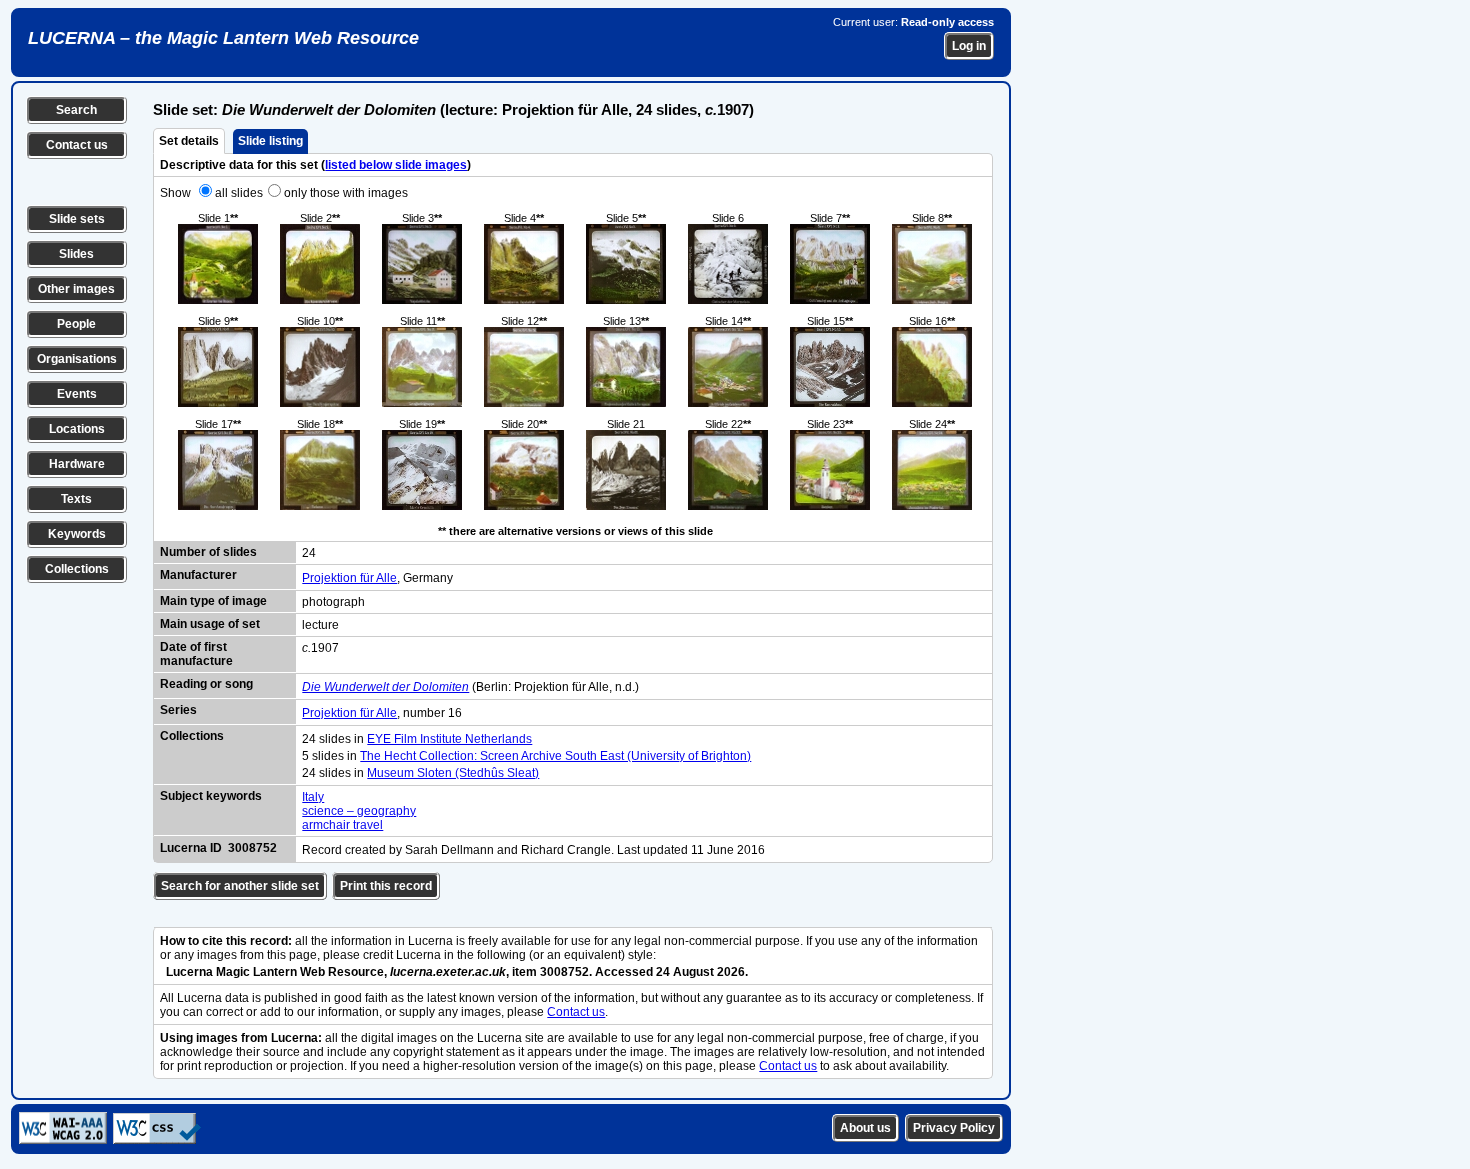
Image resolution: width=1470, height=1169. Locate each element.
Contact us (77, 145)
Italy (313, 797)
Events (77, 394)
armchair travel (342, 825)
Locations (77, 429)
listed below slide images (396, 165)
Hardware (77, 464)
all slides (239, 193)
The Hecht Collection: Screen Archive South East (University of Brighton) (555, 756)
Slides (76, 254)
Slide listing (270, 141)
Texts (76, 499)
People (76, 324)
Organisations (77, 359)
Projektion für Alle (349, 578)
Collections (77, 569)
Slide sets (77, 219)
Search (76, 110)
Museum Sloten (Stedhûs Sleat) (453, 773)
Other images (76, 289)
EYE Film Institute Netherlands (449, 739)
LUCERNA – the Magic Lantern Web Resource (223, 38)
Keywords (77, 534)
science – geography (359, 811)
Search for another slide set (240, 886)
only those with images (346, 193)
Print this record (386, 886)
